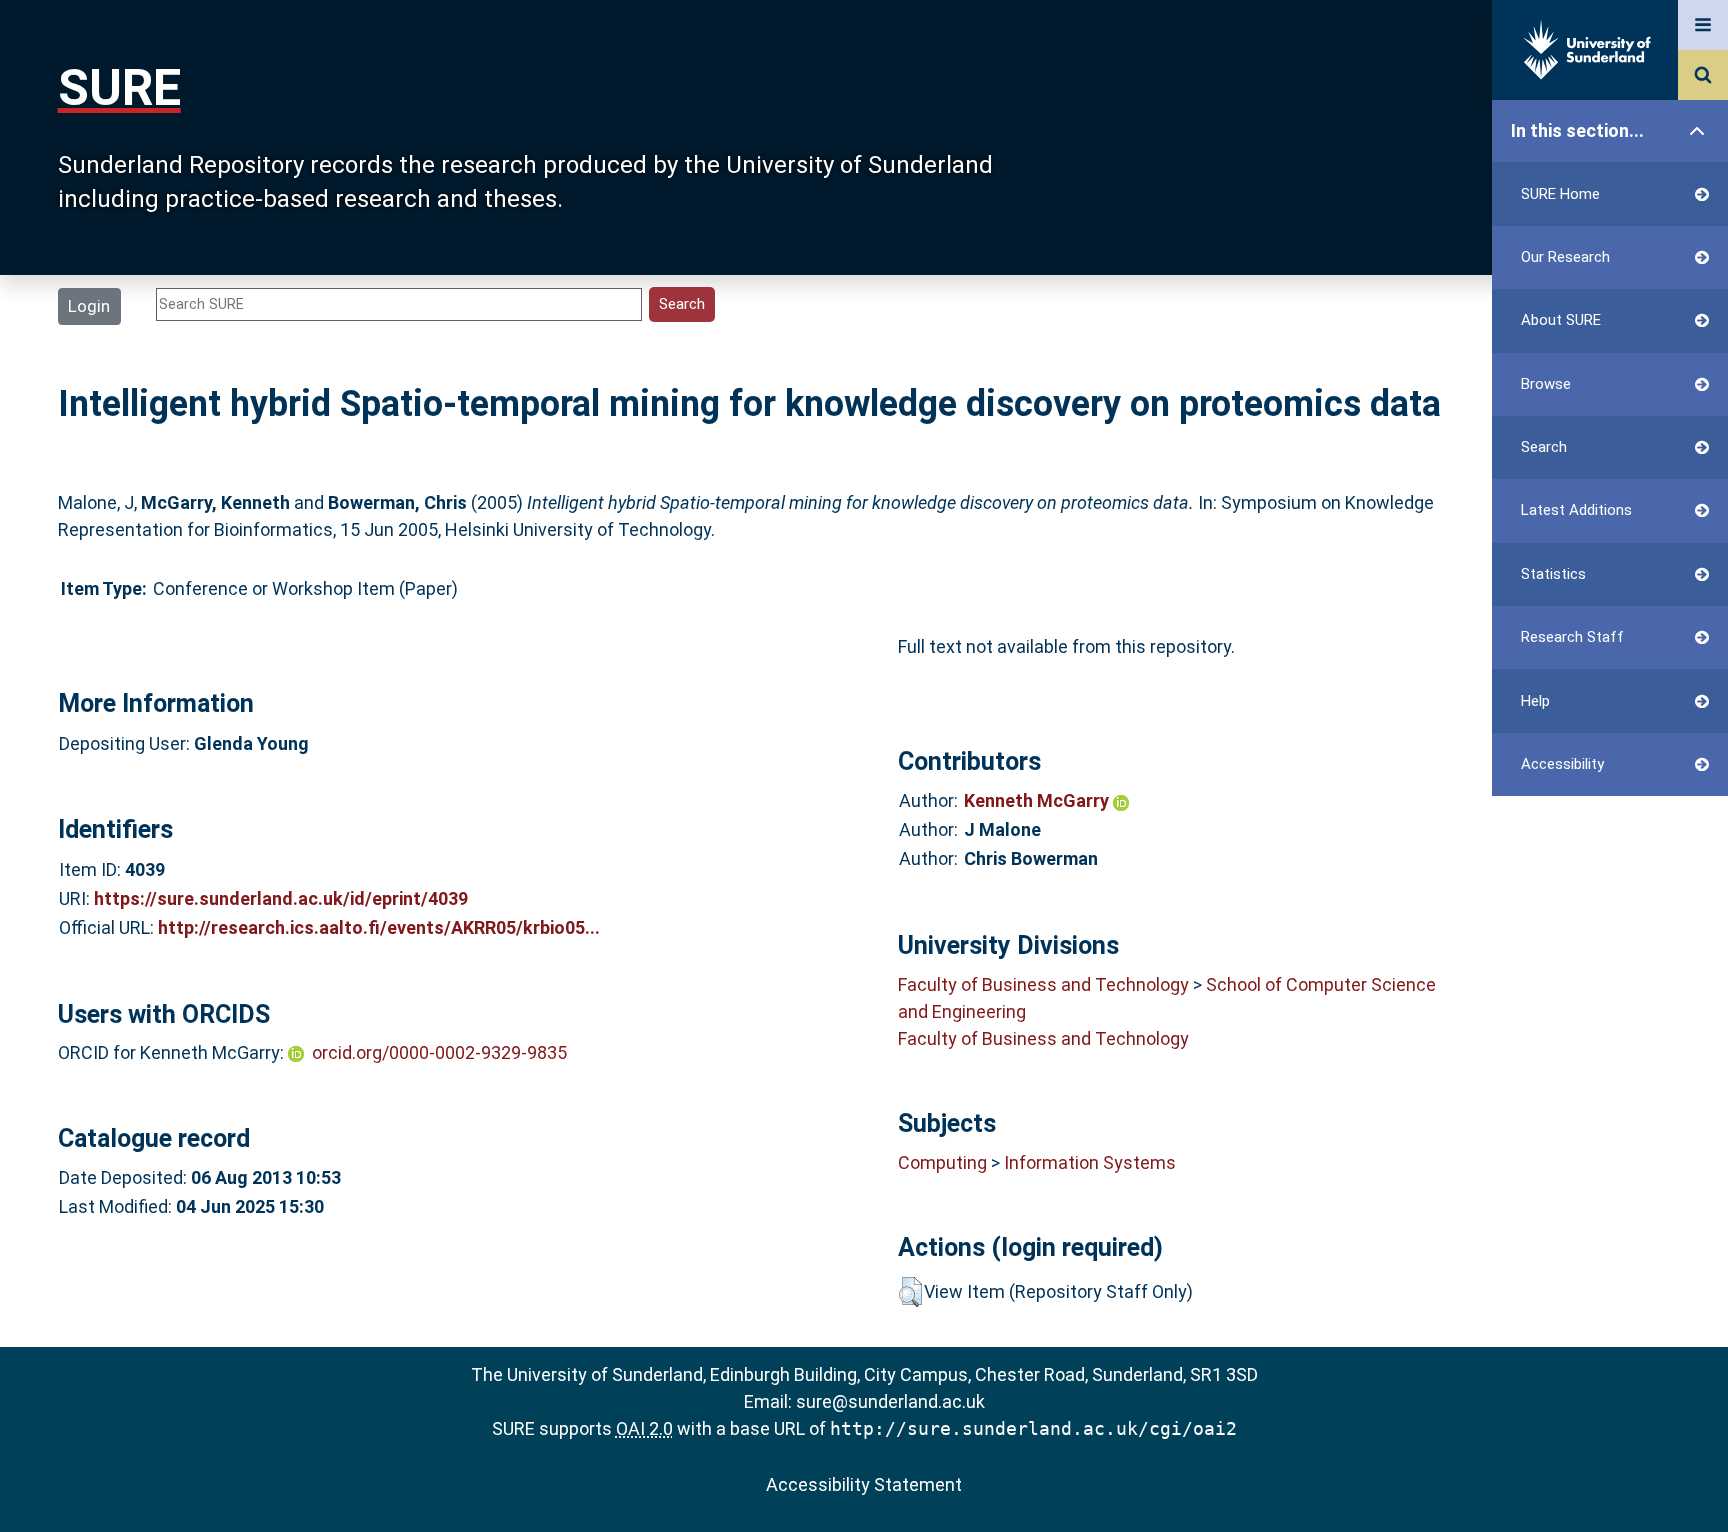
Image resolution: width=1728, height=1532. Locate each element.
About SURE (1561, 320)
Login (89, 306)
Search (1544, 447)
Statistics (1553, 574)
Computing (942, 1162)
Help (1535, 701)
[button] (910, 1292)
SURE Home (1560, 194)
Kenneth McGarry (1038, 800)
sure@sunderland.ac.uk (890, 1401)
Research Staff (1572, 637)
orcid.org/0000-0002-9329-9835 (439, 1052)
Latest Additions (1576, 510)
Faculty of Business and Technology (1043, 984)
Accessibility (1562, 764)
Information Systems (1090, 1162)
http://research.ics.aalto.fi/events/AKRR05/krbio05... (379, 927)
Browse (1546, 384)
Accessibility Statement (864, 1484)
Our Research (1565, 257)
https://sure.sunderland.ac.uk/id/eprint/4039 (281, 898)
